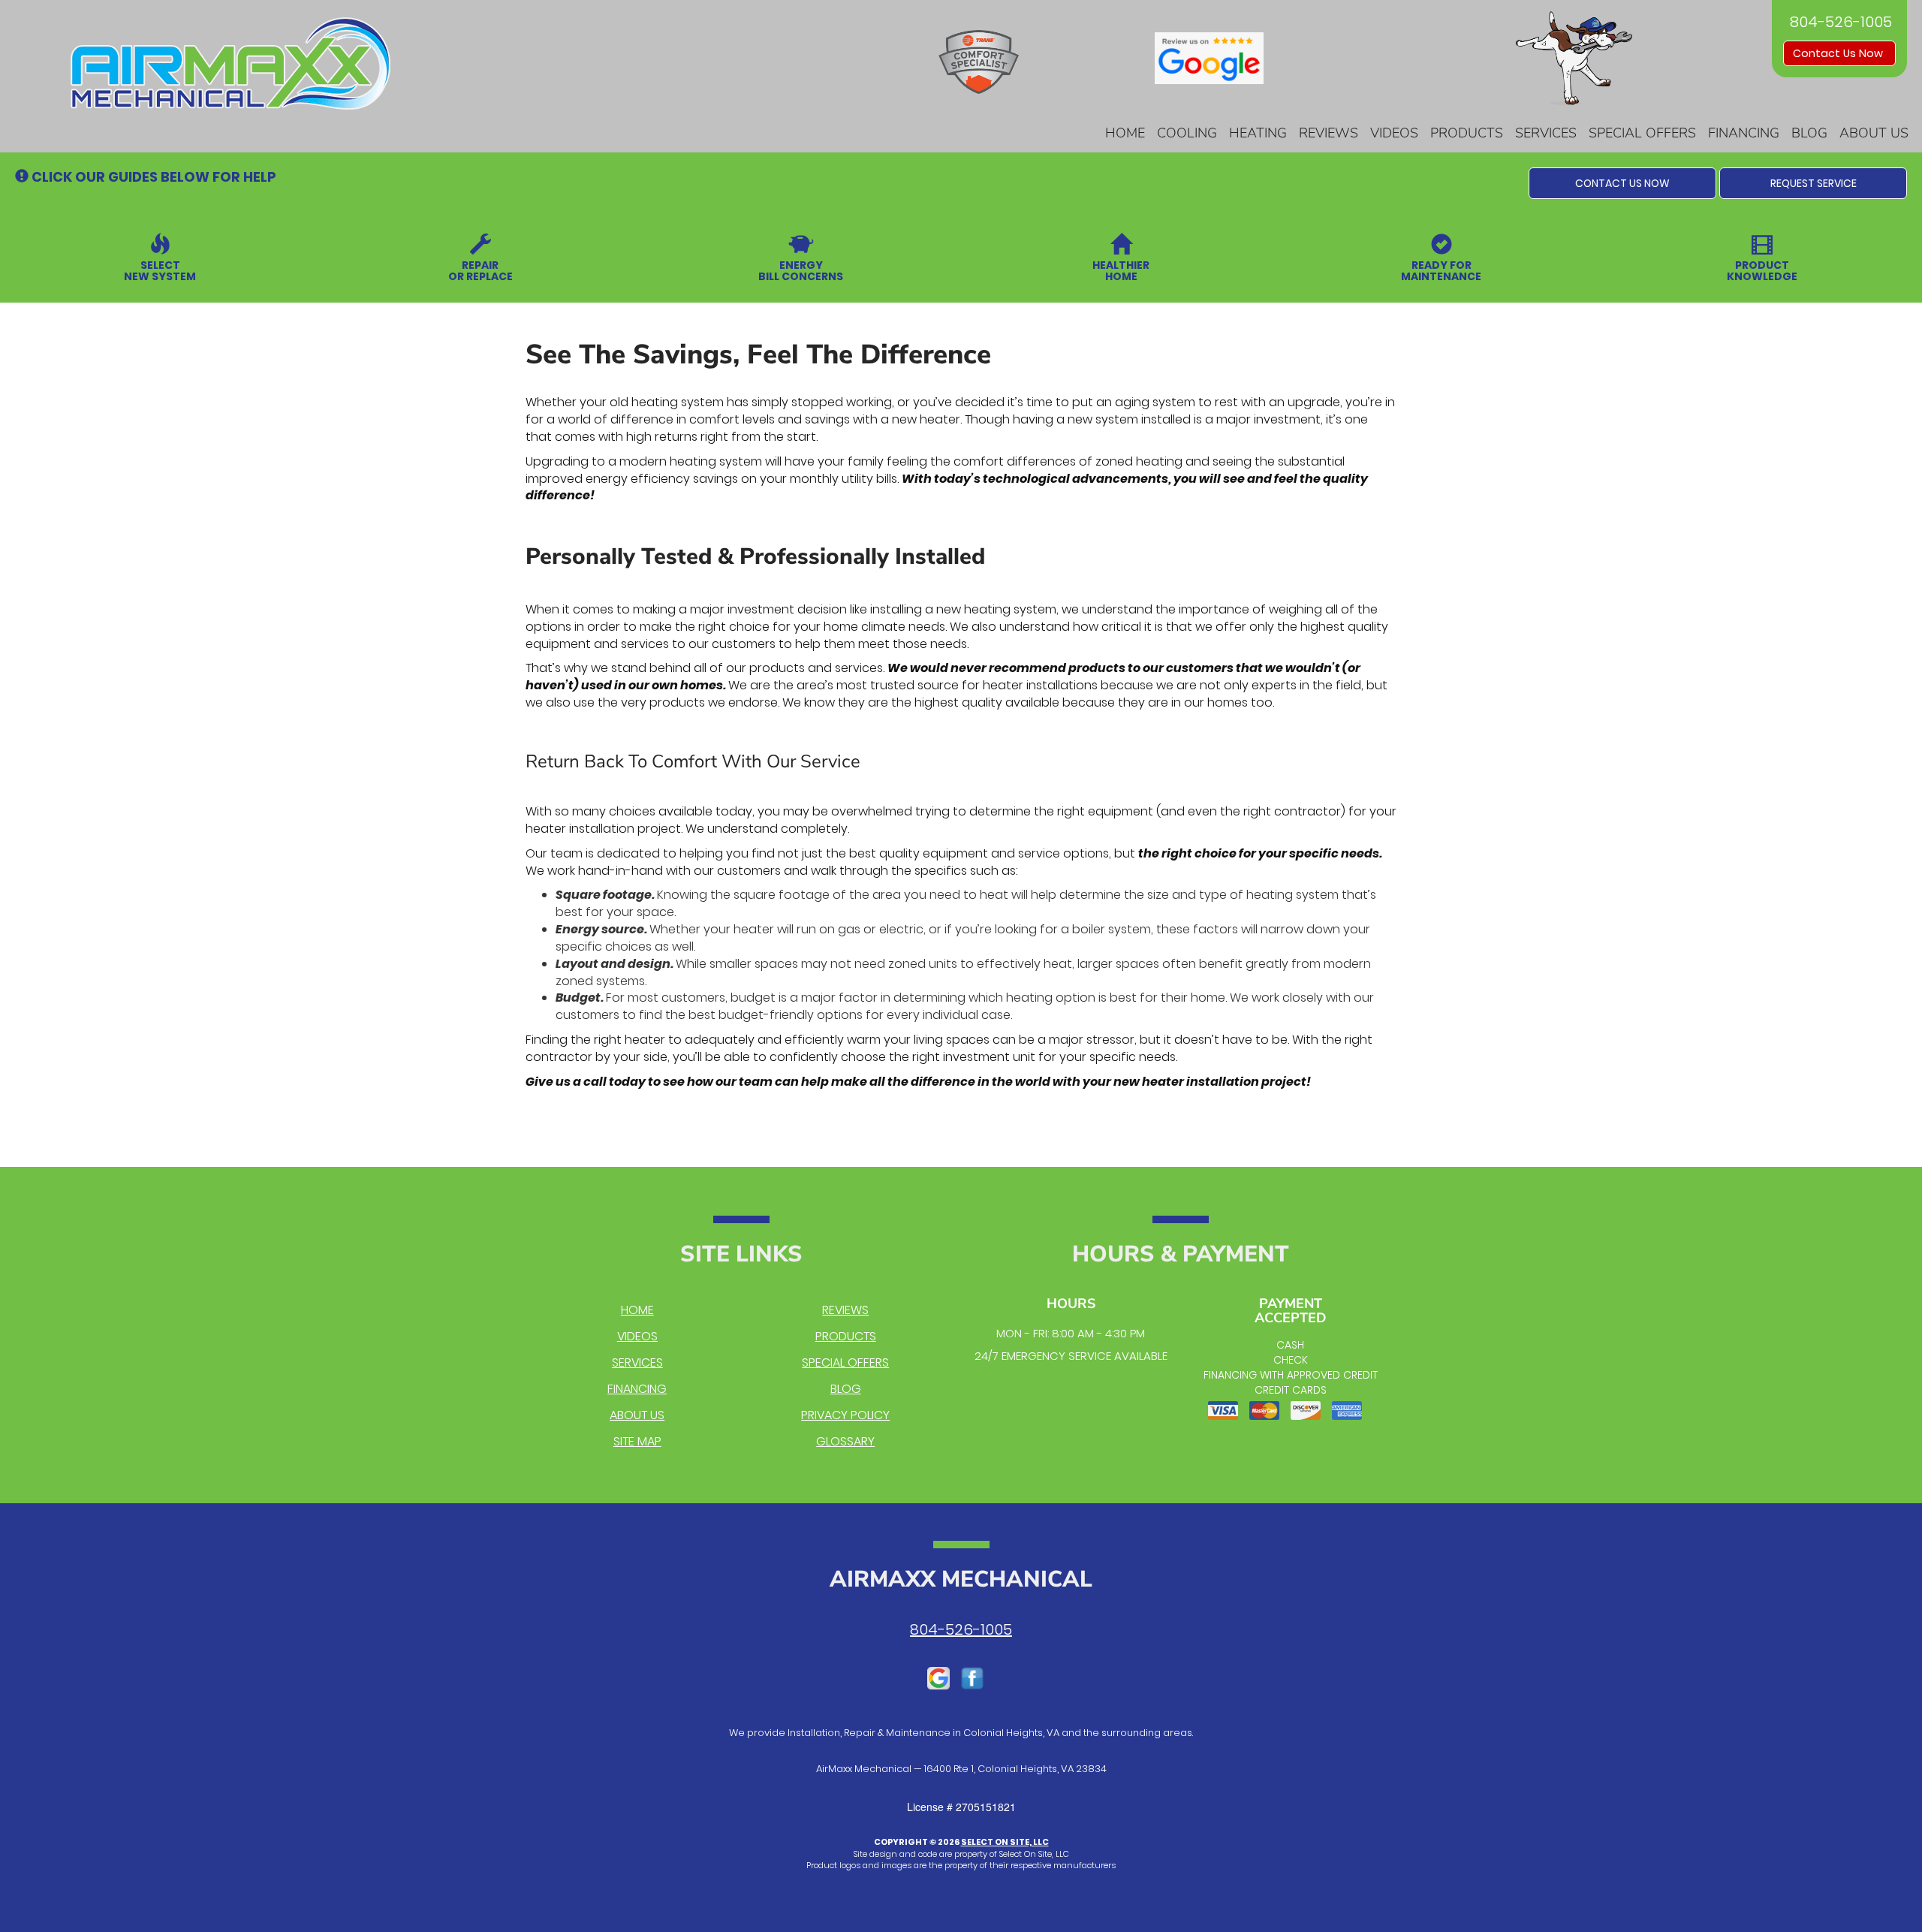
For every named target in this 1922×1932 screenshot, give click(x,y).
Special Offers (1642, 133)
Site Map (637, 1441)
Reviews (1329, 133)
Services (1546, 133)
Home (1125, 133)
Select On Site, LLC (1005, 1842)
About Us (1874, 133)
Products (1467, 133)
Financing (1744, 133)
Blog (1809, 133)
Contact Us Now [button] (1839, 53)
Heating (1258, 133)
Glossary (845, 1441)
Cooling (1187, 133)
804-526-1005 (961, 1629)
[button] (1622, 183)
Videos (1394, 133)
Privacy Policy (845, 1415)
